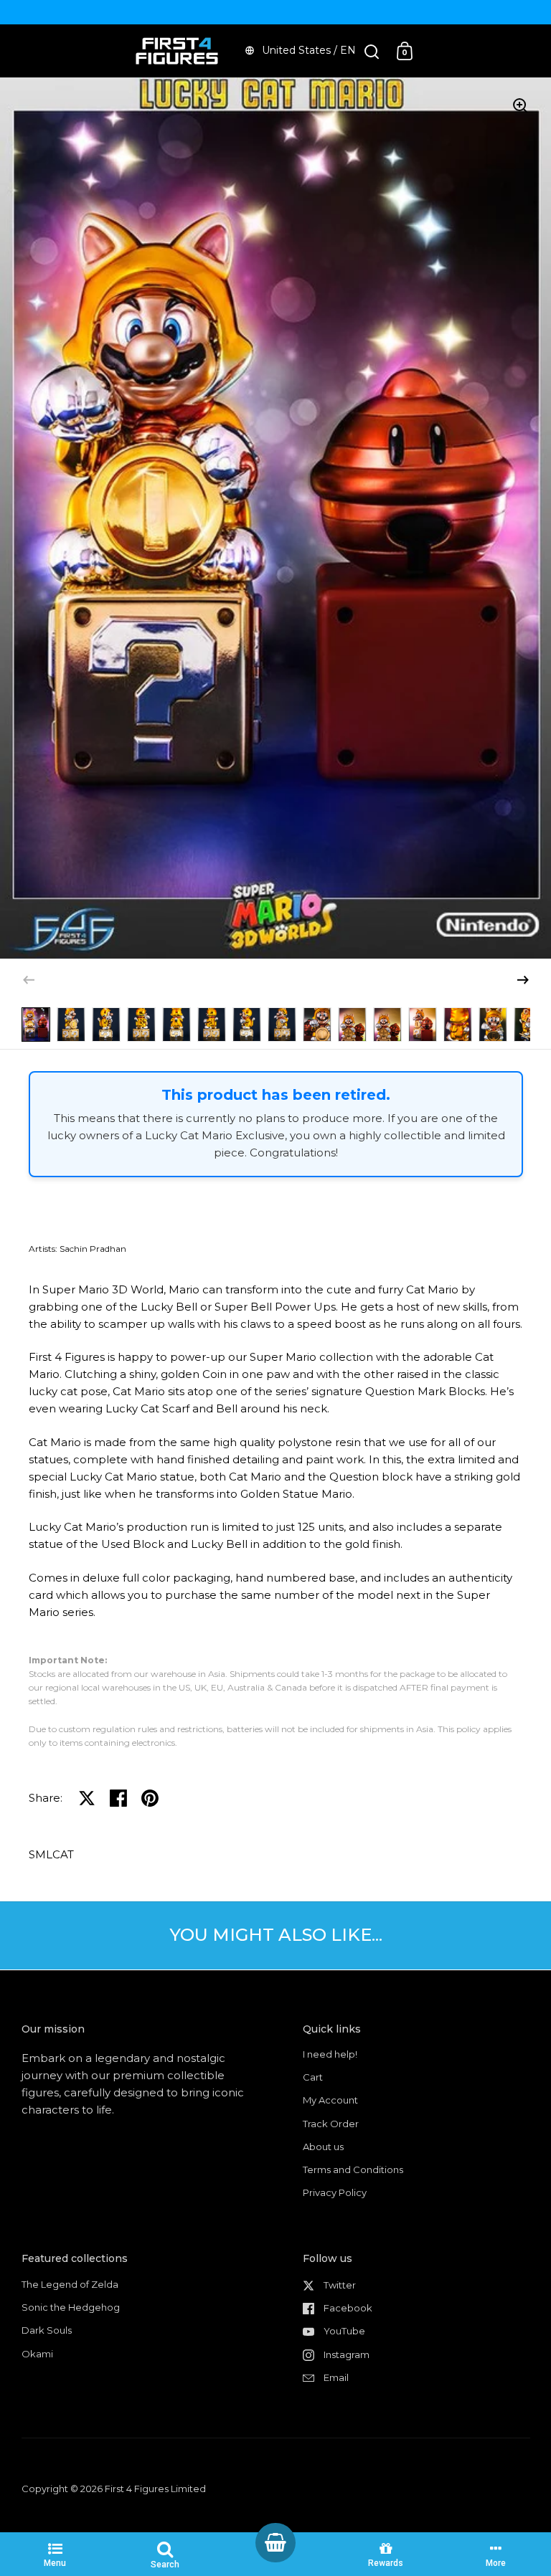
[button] (523, 980)
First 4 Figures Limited (155, 2489)
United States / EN (309, 50)
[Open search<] (372, 51)
